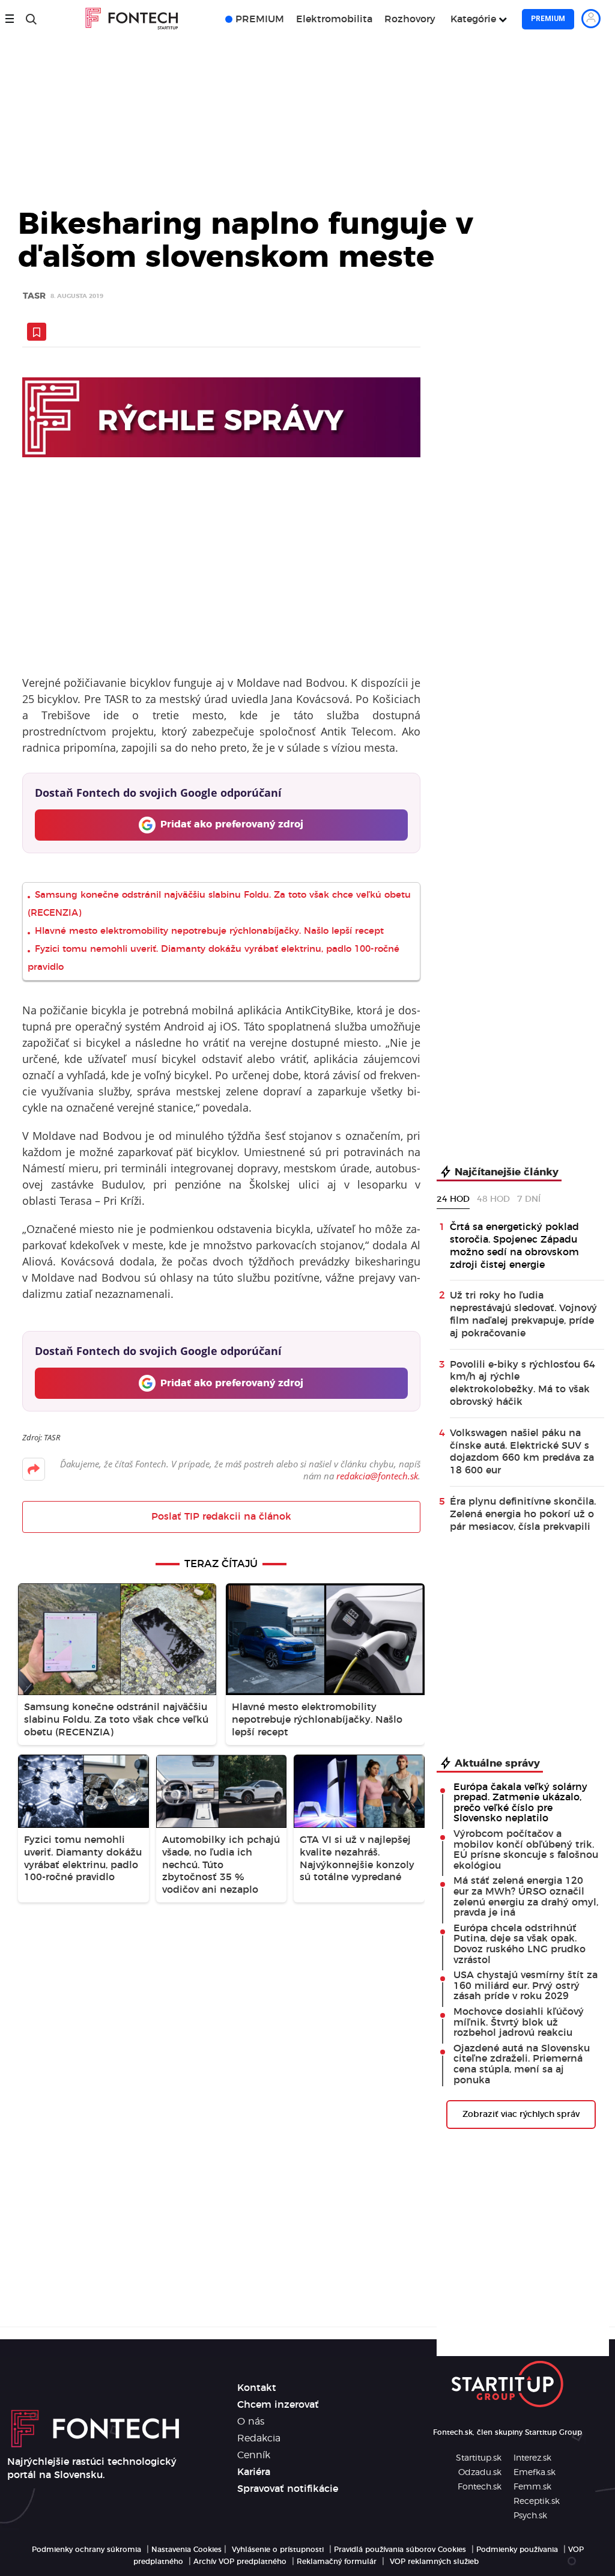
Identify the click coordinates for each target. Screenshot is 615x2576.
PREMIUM (260, 19)
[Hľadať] (31, 19)
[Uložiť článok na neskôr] (37, 332)
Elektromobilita (334, 19)
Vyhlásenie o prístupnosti (278, 2550)
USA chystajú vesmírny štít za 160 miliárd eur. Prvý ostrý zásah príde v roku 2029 (526, 1986)
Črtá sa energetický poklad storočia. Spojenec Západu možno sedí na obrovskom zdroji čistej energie (514, 1246)
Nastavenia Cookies (186, 2550)
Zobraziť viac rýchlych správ (521, 2115)
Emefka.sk (535, 2473)
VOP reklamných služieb (434, 2562)
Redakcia (259, 2438)
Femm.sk (532, 2487)
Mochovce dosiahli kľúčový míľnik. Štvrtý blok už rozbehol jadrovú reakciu (519, 2022)
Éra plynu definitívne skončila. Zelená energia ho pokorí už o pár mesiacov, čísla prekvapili (523, 1514)
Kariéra (254, 2472)
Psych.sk (530, 2516)
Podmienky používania (517, 2550)
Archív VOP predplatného (240, 2562)
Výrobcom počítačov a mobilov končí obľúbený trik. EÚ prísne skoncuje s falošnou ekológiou (526, 1850)
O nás (251, 2422)
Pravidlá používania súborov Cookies (400, 2550)
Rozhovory (410, 19)
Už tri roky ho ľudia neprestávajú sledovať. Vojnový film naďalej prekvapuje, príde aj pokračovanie (523, 1314)
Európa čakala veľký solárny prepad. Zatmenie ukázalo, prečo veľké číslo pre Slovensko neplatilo (520, 1803)
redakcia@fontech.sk (377, 1476)
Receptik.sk (537, 2501)
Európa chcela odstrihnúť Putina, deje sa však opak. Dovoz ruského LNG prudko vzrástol (520, 1944)
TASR (34, 297)
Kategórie (473, 19)
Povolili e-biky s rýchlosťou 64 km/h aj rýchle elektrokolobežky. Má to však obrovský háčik (523, 1383)
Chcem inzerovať (278, 2405)
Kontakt (257, 2388)
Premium (548, 19)
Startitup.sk (479, 2458)
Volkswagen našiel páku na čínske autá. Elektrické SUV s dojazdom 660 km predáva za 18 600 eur (522, 1452)
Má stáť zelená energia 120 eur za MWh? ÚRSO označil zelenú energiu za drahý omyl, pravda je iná (526, 1897)
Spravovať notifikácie (288, 2489)
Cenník (254, 2455)
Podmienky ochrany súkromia (86, 2550)
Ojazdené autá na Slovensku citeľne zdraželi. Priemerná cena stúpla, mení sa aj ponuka (522, 2064)
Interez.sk (532, 2458)
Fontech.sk (480, 2487)
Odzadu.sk (480, 2473)
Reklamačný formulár (337, 2562)
